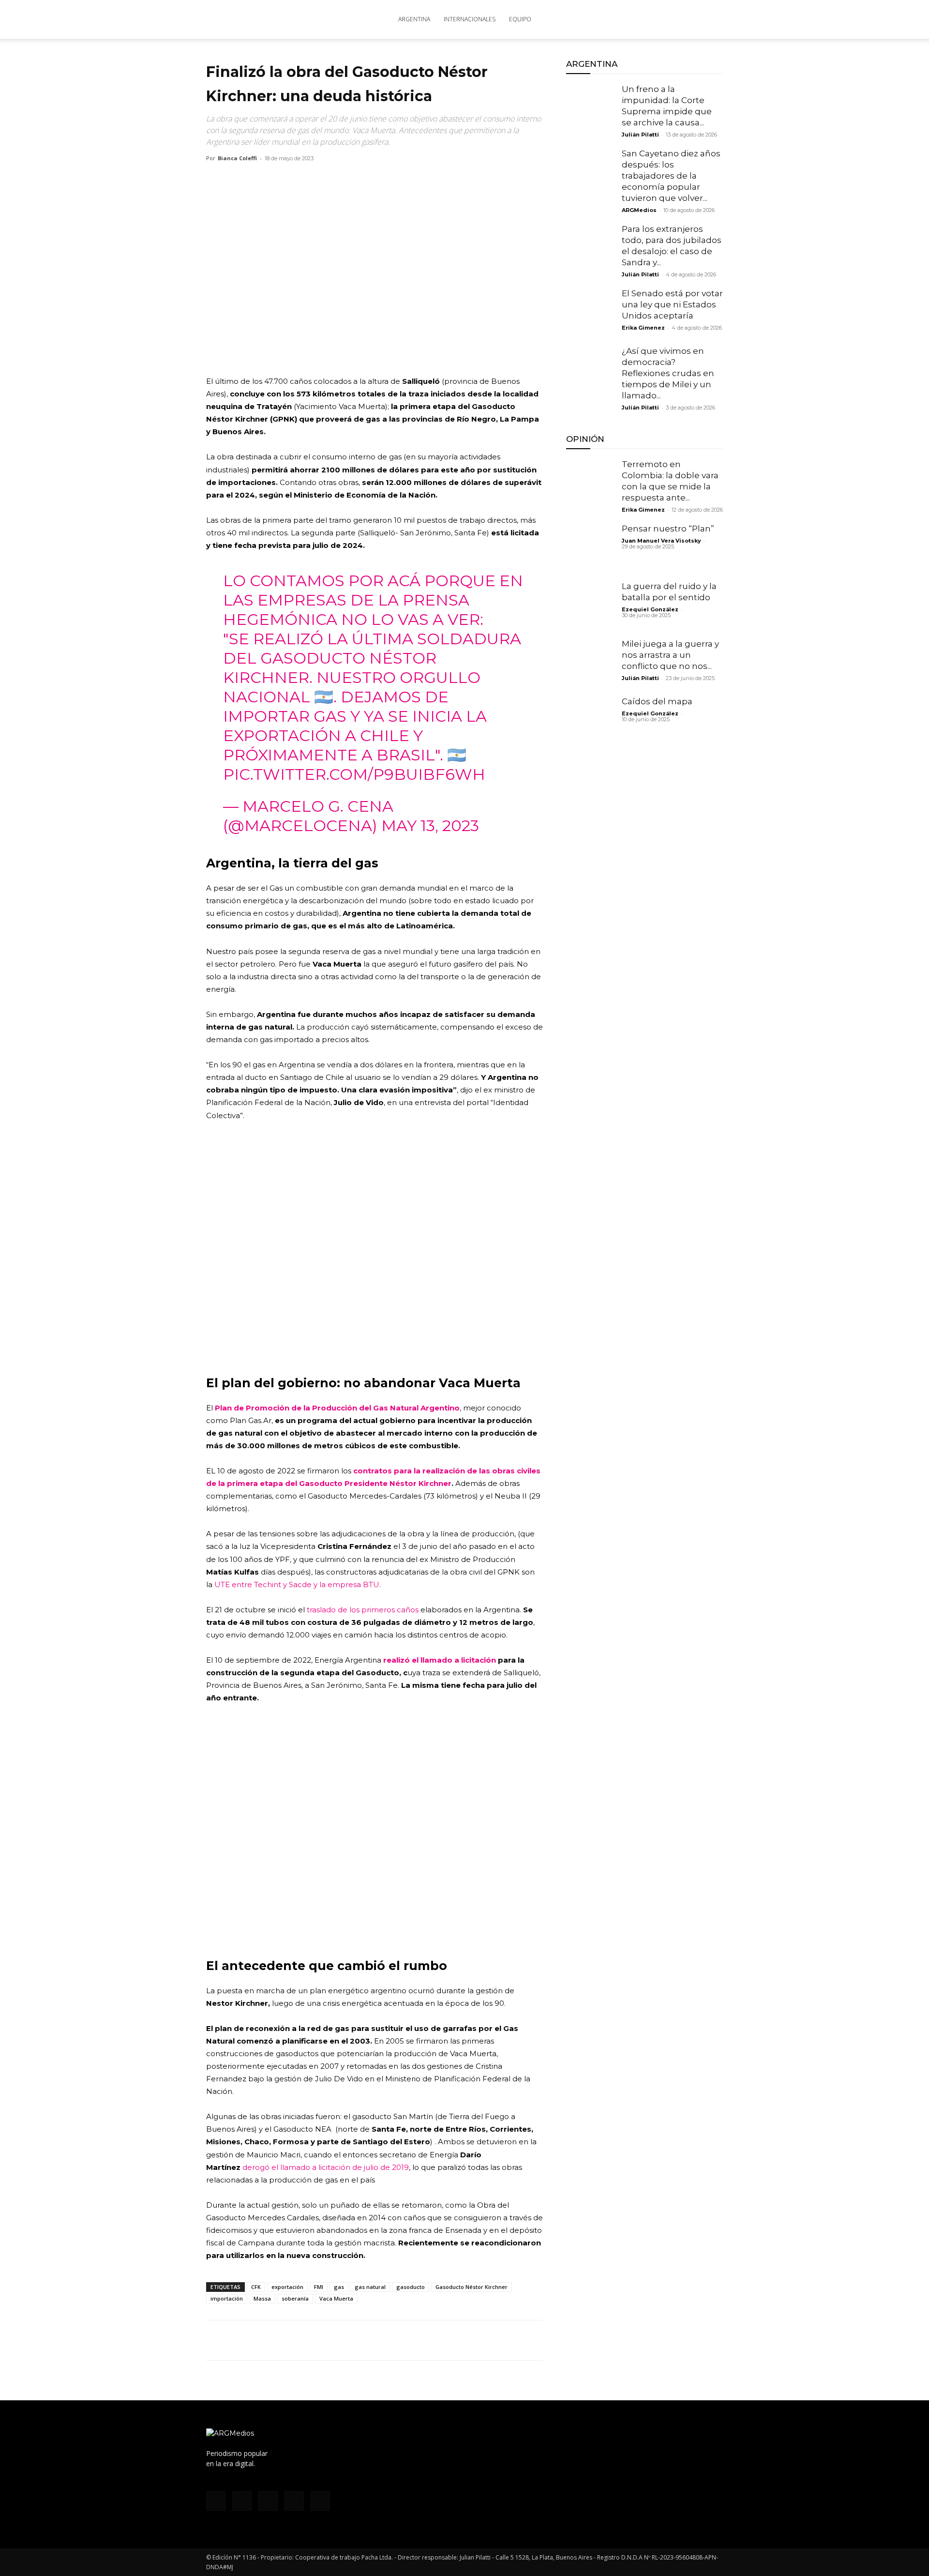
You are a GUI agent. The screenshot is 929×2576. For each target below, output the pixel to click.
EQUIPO (520, 19)
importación (227, 2298)
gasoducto (411, 2287)
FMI (319, 2287)
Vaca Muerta (336, 2298)
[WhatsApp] (260, 2340)
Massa (262, 2298)
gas (339, 2287)
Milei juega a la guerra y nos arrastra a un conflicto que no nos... (670, 655)
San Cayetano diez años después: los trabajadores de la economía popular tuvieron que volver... (671, 176)
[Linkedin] (283, 2340)
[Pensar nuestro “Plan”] (590, 547)
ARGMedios (639, 210)
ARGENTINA (414, 19)
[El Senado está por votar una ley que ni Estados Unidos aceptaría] (590, 312)
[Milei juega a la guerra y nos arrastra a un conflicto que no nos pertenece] (590, 663)
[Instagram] (637, 19)
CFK (256, 2287)
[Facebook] (621, 19)
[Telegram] (305, 2340)
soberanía (295, 2298)
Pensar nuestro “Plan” (668, 529)
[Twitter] (669, 19)
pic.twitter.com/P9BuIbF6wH (354, 774)
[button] (711, 20)
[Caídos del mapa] (590, 720)
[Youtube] (685, 19)
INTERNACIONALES (470, 19)
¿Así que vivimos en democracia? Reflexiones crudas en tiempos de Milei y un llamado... (668, 373)
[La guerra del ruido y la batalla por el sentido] (590, 605)
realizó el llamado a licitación (440, 1660)
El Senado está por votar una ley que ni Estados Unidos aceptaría (672, 304)
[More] (328, 2340)
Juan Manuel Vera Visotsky (661, 541)
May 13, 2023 (430, 826)
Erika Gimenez (643, 328)
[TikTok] (653, 19)
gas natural (370, 2287)
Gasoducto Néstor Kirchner (472, 2287)
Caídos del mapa (657, 701)
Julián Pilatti (640, 135)
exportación (287, 2287)
